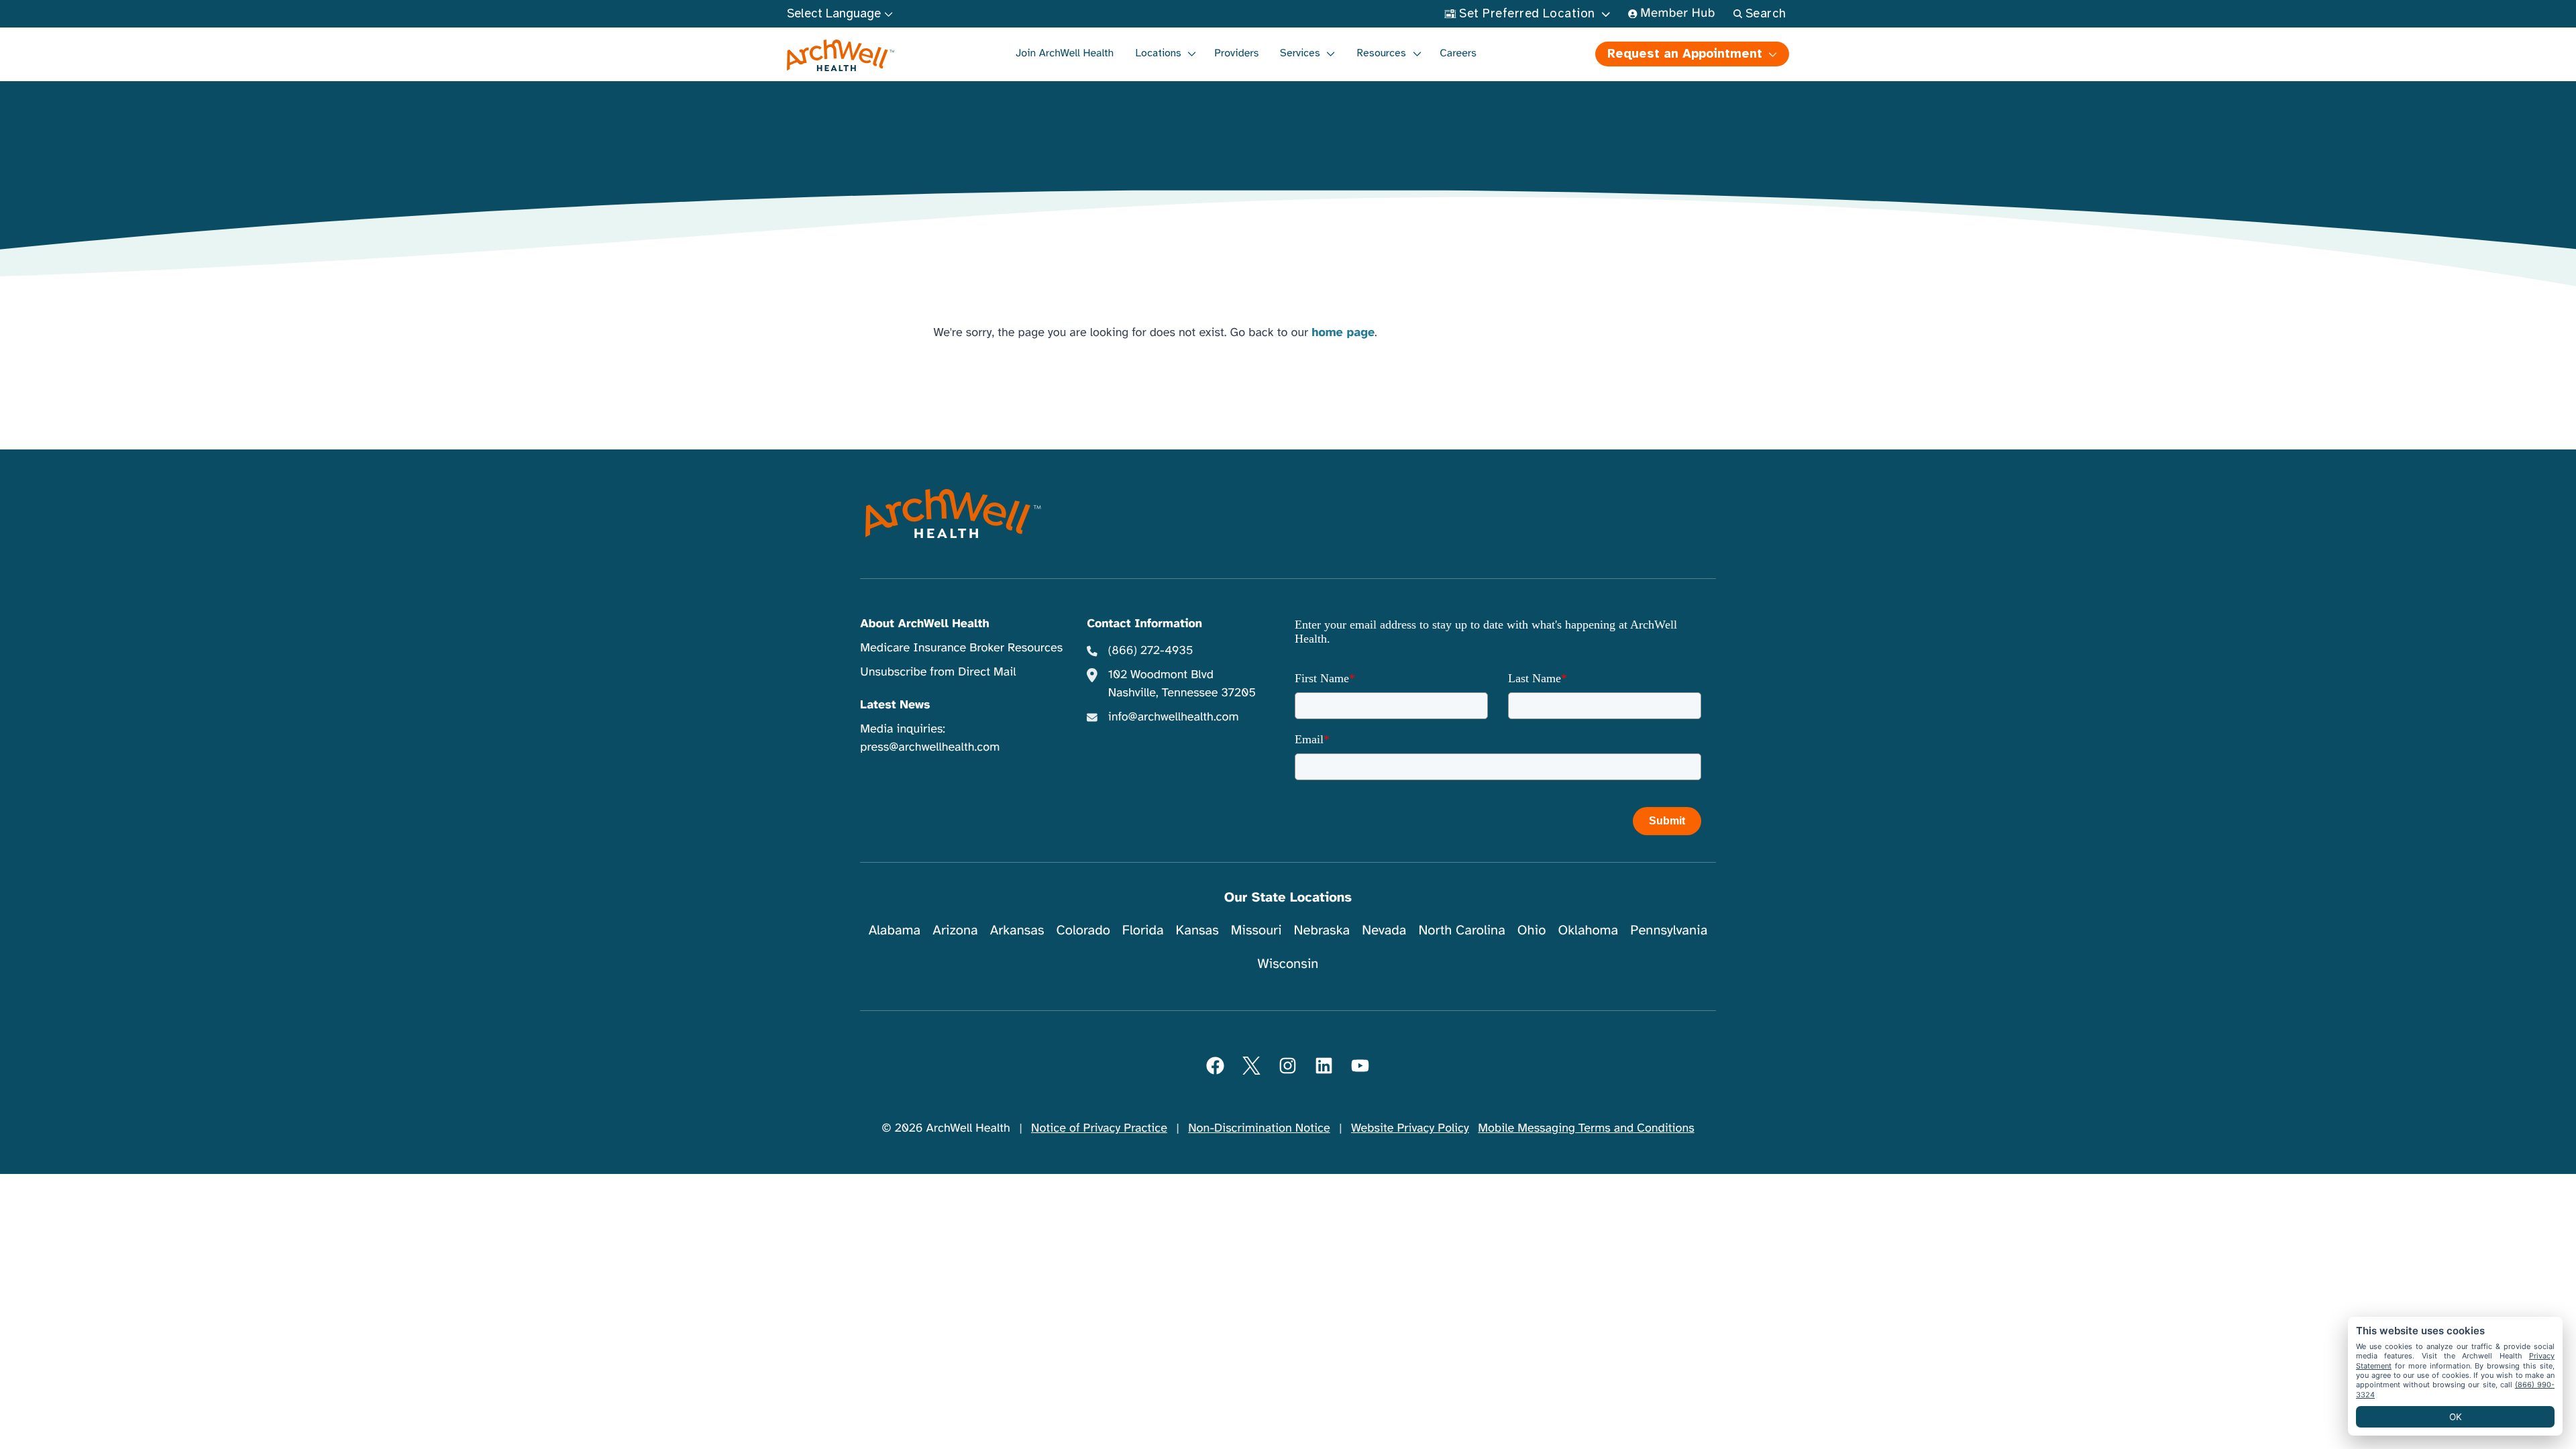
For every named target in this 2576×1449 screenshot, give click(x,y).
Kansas (1197, 930)
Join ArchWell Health (1065, 53)
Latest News (895, 705)
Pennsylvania (1669, 930)
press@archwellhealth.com (930, 747)
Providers (1236, 53)
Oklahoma (1588, 930)
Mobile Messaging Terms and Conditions (1586, 1128)
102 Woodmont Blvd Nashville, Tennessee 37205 (1182, 684)
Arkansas (1017, 930)
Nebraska (1322, 930)
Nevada (1384, 930)
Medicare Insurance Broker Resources (961, 648)
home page (1343, 333)
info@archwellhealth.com (1174, 717)
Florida (1143, 930)
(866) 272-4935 (1151, 651)
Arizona (955, 930)
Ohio (1532, 930)
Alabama (895, 930)
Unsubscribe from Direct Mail (938, 672)
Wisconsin (1288, 964)
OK (2456, 1417)
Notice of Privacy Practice (1099, 1128)
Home (1262, 114)
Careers (1458, 53)
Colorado (1083, 930)
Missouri (1256, 930)
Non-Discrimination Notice (1259, 1128)
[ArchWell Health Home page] (841, 56)
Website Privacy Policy (1410, 1128)
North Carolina (1461, 930)
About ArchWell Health (924, 624)
